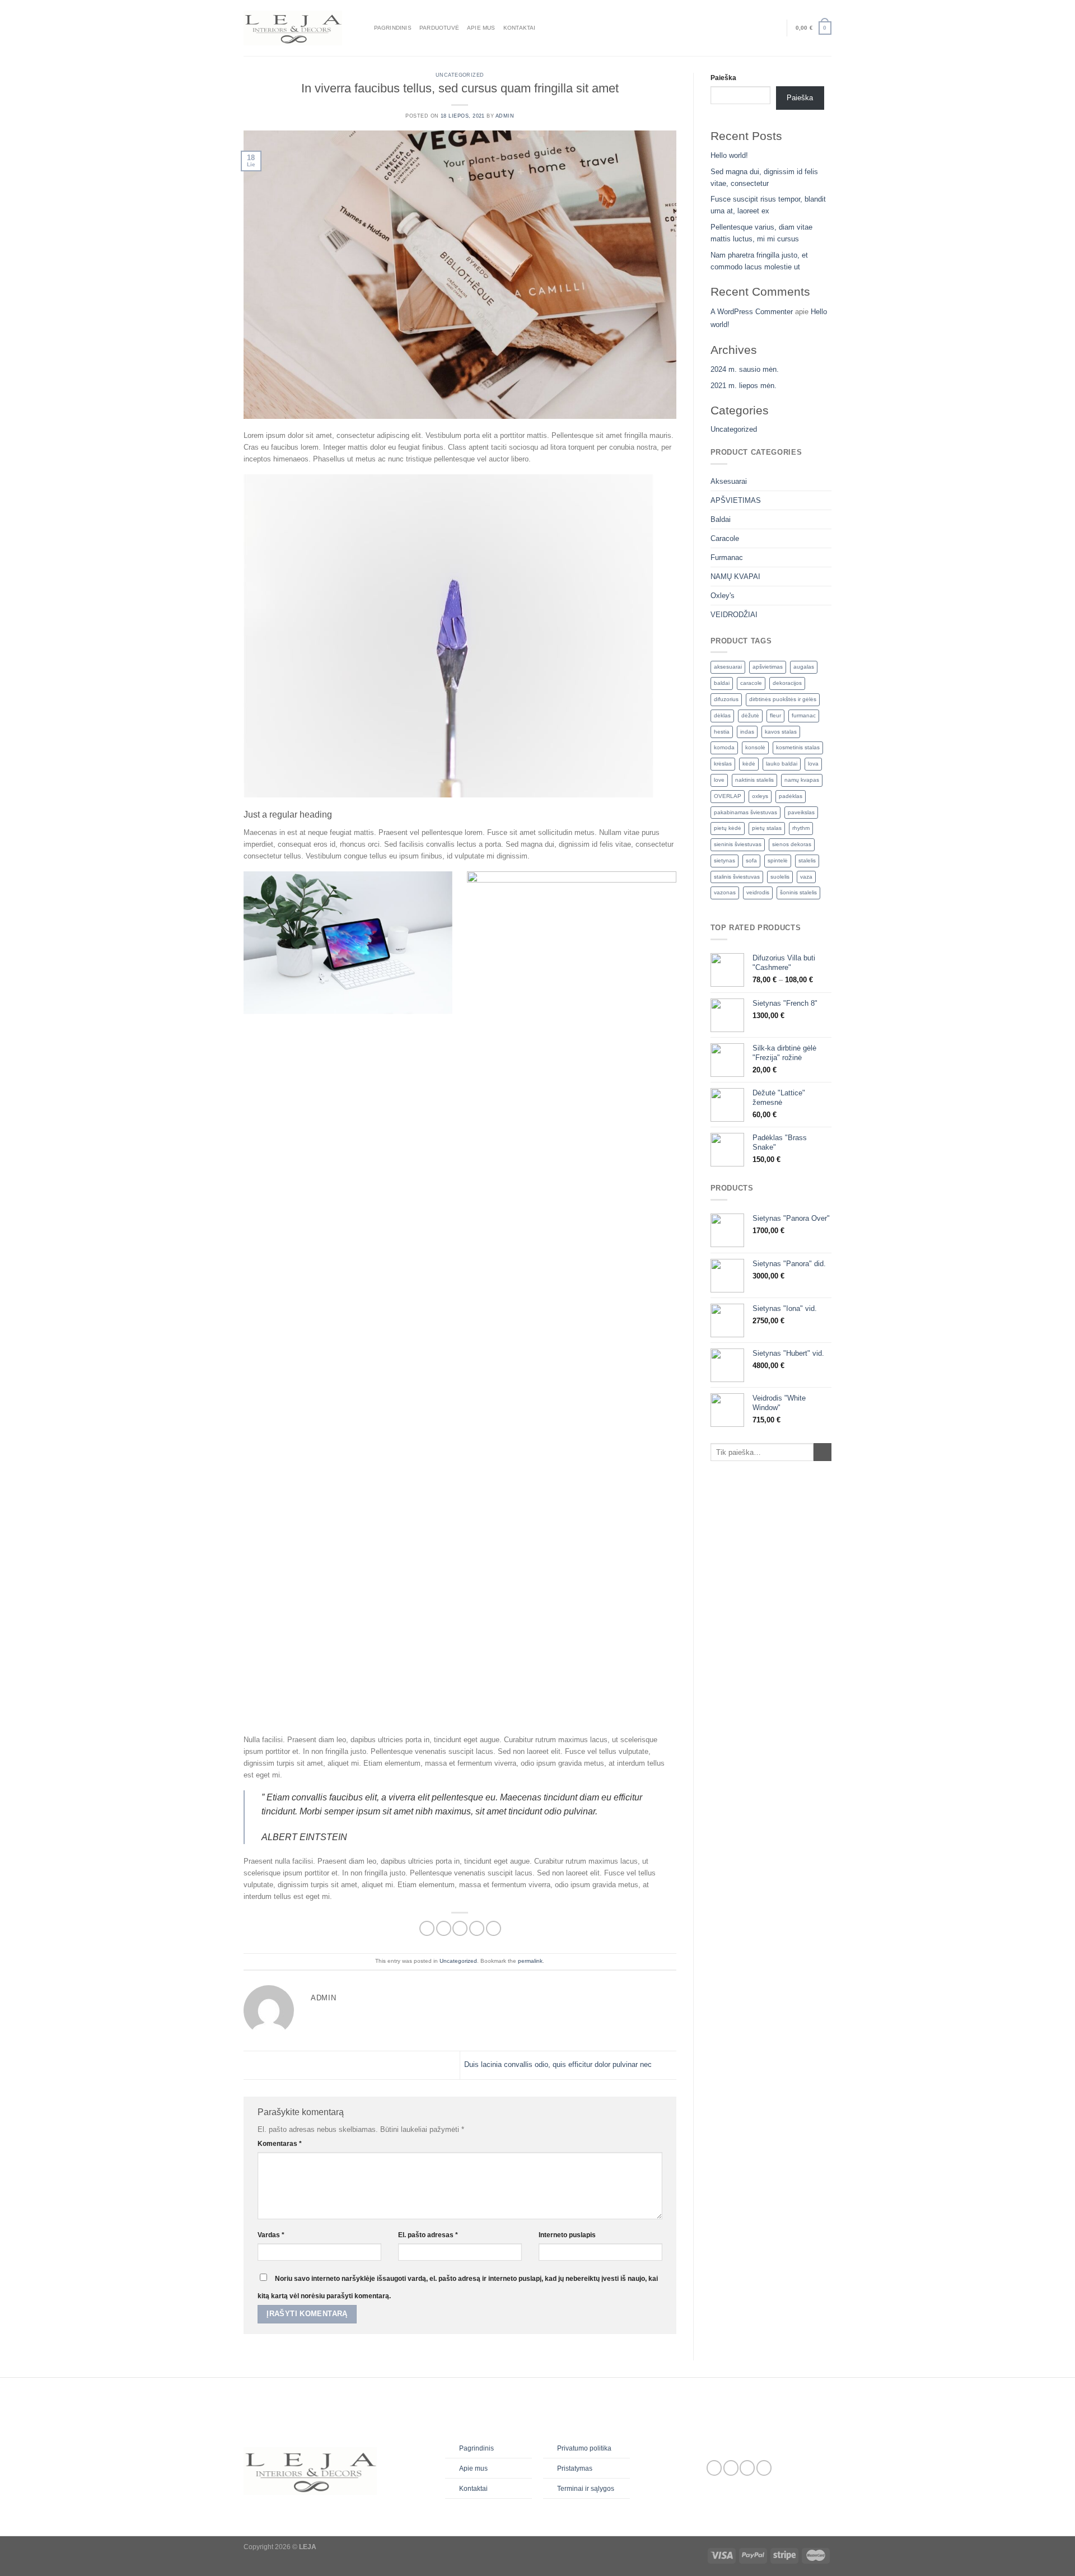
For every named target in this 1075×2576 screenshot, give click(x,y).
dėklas (722, 715)
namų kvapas (802, 780)
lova (813, 764)
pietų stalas (767, 828)
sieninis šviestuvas (738, 844)
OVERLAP (728, 796)
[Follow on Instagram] (731, 2468)
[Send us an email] (747, 2468)
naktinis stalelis (754, 780)
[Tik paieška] (363, 28)
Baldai (721, 519)
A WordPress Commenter (752, 312)
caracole (751, 683)
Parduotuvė (439, 28)
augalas (804, 667)
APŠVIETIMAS (736, 500)
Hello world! (729, 155)
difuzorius (726, 699)
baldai (722, 683)
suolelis (780, 877)
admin (505, 116)
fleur (775, 715)
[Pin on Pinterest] (477, 1929)
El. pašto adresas (428, 2235)
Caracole (725, 538)
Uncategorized (460, 75)
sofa (751, 860)
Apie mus (481, 28)
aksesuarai (728, 667)
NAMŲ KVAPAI (735, 577)
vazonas (725, 892)
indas (747, 732)
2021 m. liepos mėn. (744, 386)
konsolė (755, 747)
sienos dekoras (792, 844)
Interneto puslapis (567, 2235)
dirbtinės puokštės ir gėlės (783, 699)
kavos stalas (781, 732)
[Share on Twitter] (444, 1929)
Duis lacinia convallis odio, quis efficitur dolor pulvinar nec (559, 2064)
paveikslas (801, 812)
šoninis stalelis (798, 892)
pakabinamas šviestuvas (746, 812)
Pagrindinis (393, 28)
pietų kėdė (728, 828)
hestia (722, 732)
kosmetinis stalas (798, 747)
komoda (724, 747)
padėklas (791, 796)
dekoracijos (787, 683)
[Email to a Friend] (460, 1929)
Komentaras (280, 2144)
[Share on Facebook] (427, 1929)
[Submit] (822, 1452)
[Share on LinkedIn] (494, 1929)
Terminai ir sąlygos (586, 2489)
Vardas (271, 2235)
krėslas (723, 764)
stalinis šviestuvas (737, 877)
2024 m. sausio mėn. (745, 369)
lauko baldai (782, 764)
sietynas (725, 860)
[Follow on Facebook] (714, 2468)
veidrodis (758, 892)
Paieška (723, 78)
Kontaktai (520, 28)
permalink (530, 1961)
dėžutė (750, 715)
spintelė (778, 860)
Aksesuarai (729, 481)
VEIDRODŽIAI (734, 615)
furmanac (804, 715)
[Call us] (764, 2468)
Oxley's (723, 596)
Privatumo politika (584, 2448)
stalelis (807, 860)
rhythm (801, 828)
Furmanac (727, 557)
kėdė (749, 764)
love (719, 780)
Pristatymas (575, 2468)
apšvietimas (768, 667)
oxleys (760, 796)
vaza (806, 877)
